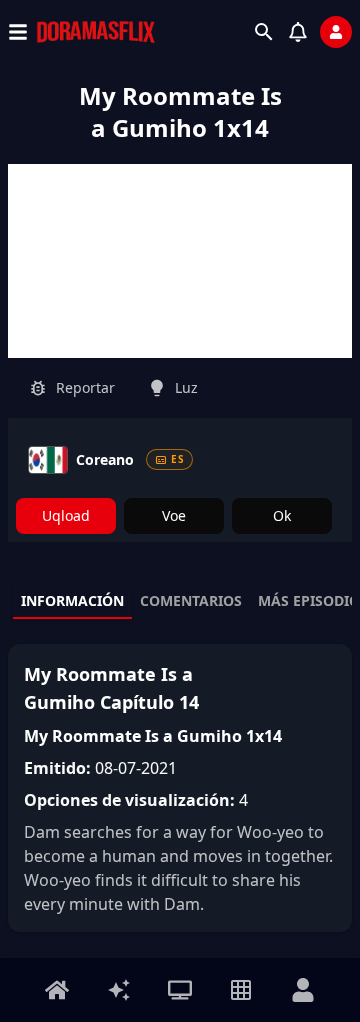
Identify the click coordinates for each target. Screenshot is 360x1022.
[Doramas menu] (180, 990)
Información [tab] (72, 600)
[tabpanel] (180, 788)
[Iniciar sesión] (336, 32)
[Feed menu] (119, 990)
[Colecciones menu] (241, 990)
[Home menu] (57, 990)
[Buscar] (264, 32)
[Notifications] (298, 32)
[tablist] (180, 602)
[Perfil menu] (303, 990)
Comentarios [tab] (191, 600)
